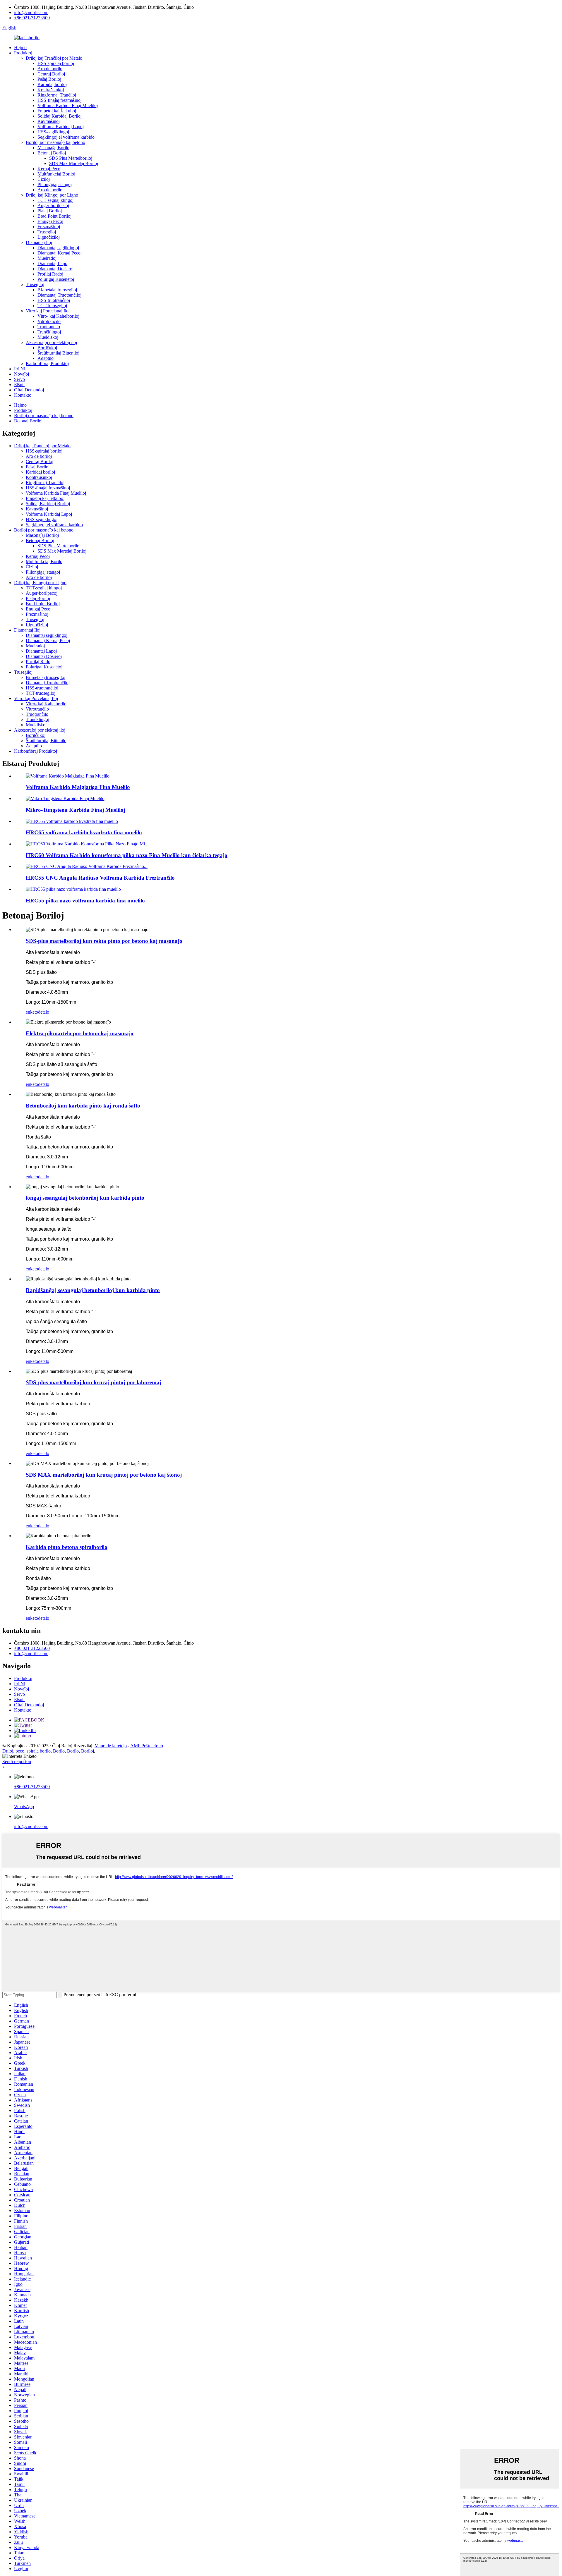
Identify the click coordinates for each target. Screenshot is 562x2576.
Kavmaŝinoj (49, 121)
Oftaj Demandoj (29, 390)
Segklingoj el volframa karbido (66, 137)
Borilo (59, 1751)
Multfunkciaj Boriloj (56, 174)
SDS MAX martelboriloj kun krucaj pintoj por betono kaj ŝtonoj (104, 1475)
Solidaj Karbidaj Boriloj (60, 116)
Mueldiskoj (48, 337)
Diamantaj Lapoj (53, 263)
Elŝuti (19, 385)
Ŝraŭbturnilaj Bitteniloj (58, 353)
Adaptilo (46, 358)
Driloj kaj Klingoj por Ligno (52, 195)
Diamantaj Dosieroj (55, 269)
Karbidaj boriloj (52, 84)
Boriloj (88, 1751)
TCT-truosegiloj (52, 306)
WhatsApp (24, 1807)
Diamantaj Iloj (39, 242)
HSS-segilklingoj (53, 132)
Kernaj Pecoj (49, 169)
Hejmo (20, 48)
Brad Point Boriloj (54, 216)
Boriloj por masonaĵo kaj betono (55, 142)
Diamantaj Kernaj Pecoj (60, 253)
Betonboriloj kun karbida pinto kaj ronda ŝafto (83, 1106)
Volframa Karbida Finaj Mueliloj (68, 105)
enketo (32, 1012)
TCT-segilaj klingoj (55, 200)
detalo (44, 1012)
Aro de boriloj (50, 69)
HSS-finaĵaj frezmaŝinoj (60, 100)
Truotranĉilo (49, 327)
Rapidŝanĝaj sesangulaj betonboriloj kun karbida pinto (93, 1290)
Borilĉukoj (47, 348)
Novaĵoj (22, 374)
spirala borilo (39, 1751)
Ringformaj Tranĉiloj (57, 95)
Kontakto (23, 395)
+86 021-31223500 (32, 18)
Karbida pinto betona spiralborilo (67, 1547)
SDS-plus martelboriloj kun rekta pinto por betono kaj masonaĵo (104, 941)
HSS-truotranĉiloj (54, 300)
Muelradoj (47, 258)
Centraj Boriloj (51, 74)
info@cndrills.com (31, 12)
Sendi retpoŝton (17, 1761)
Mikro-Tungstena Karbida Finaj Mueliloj (76, 810)
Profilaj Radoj (50, 274)
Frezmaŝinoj (49, 227)
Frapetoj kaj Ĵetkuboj (57, 111)
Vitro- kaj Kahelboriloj (58, 316)
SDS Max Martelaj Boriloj (74, 163)
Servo (19, 379)
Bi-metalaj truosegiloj (57, 290)
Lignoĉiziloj (49, 237)
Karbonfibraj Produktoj (47, 363)
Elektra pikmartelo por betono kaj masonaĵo (80, 1033)
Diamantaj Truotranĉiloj (59, 295)
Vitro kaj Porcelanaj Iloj (48, 311)
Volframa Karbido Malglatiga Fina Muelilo (78, 787)
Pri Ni (20, 369)
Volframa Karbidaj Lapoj (61, 127)
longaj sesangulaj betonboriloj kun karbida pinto (85, 1198)
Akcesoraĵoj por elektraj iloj (51, 342)
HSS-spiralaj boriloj (56, 63)
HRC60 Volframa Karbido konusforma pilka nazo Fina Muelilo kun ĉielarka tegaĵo (127, 855)
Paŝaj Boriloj (49, 79)
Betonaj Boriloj (52, 153)
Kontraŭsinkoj (51, 90)
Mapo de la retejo (111, 1746)
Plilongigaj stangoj (55, 184)
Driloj (8, 1751)
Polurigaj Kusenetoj (56, 279)
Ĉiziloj (44, 179)
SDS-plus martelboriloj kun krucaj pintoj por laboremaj (94, 1382)
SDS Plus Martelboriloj (71, 158)
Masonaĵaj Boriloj (54, 148)
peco (20, 1751)
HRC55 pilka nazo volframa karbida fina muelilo (85, 901)
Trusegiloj (47, 232)
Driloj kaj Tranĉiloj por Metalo (54, 58)
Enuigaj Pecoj (50, 221)
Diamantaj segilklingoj (58, 248)
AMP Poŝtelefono (147, 1746)
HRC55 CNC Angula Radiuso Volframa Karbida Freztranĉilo (100, 878)
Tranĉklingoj (49, 332)
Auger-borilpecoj (53, 206)
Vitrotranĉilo (49, 321)
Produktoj (23, 53)
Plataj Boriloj (50, 211)
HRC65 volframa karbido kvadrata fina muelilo (84, 832)
